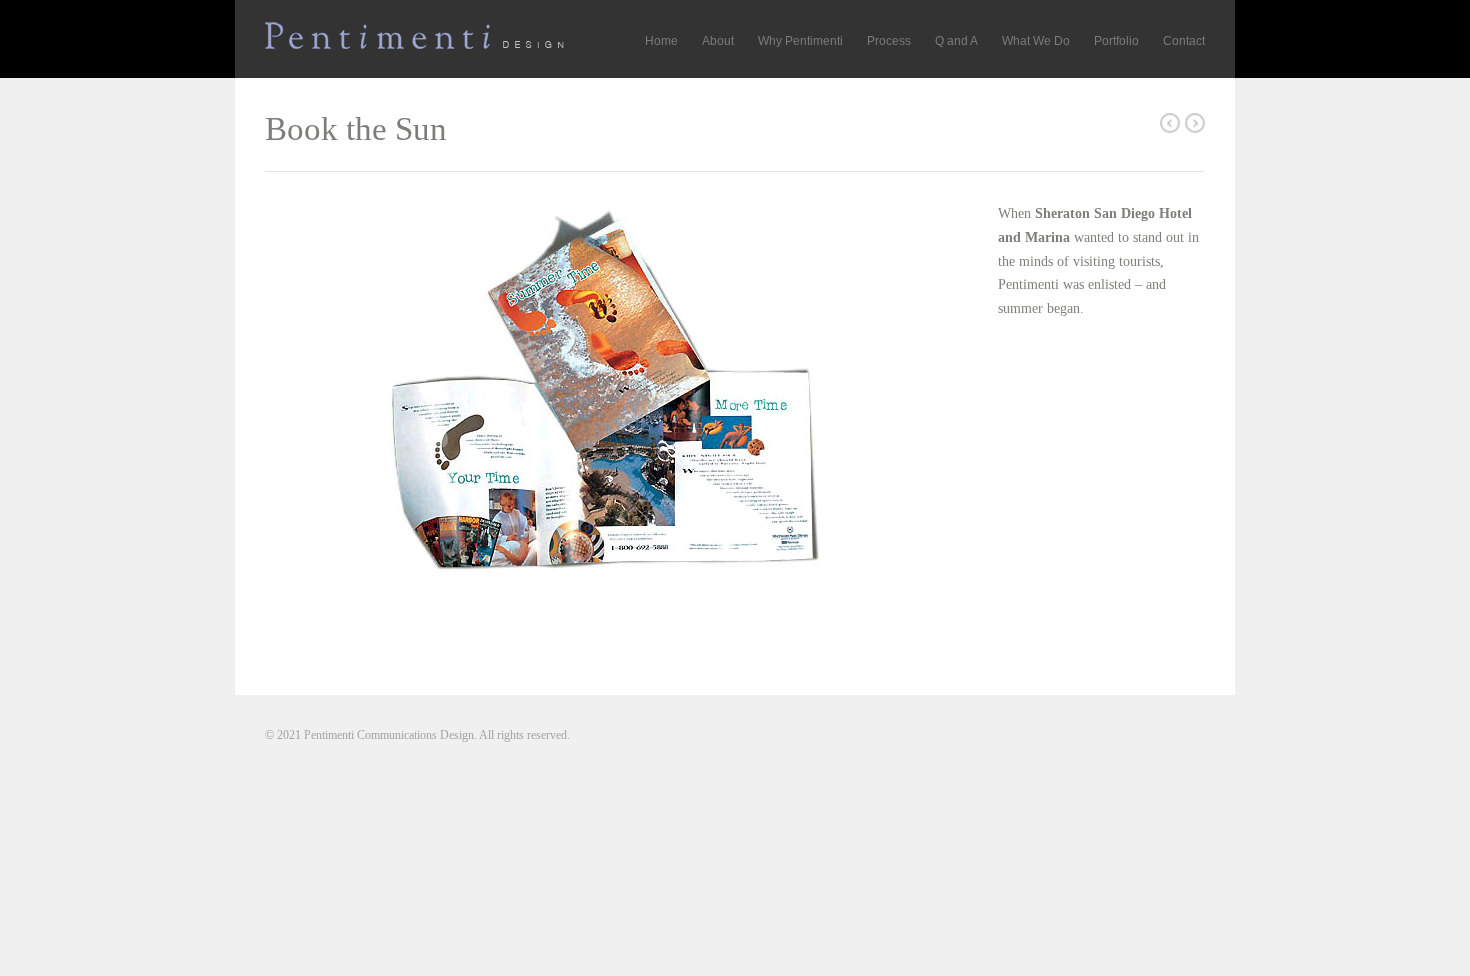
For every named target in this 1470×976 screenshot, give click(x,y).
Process (889, 41)
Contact (1184, 41)
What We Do (1036, 41)
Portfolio (1116, 41)
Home (661, 41)
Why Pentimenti (800, 41)
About (718, 41)
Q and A (956, 41)
